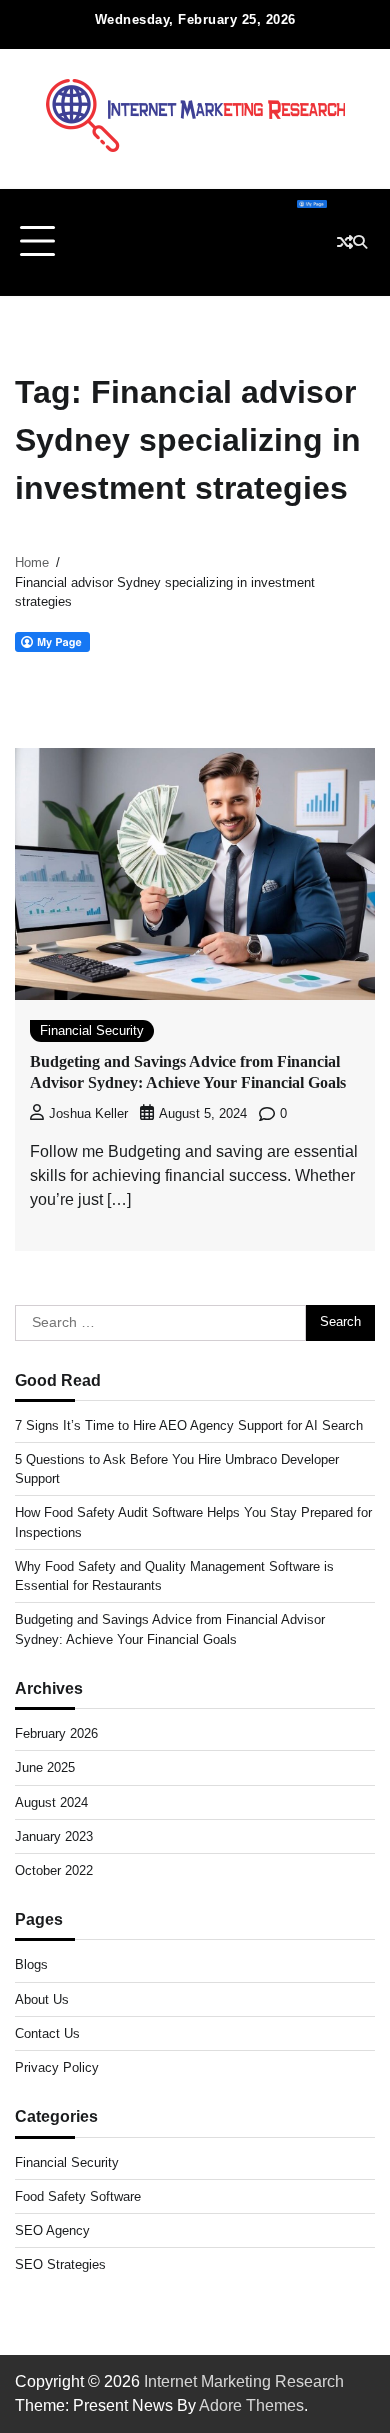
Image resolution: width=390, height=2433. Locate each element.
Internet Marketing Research (244, 2381)
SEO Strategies (60, 2264)
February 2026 (56, 1733)
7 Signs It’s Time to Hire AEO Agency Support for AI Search (189, 1425)
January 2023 (54, 1836)
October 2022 (54, 1870)
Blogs (31, 1964)
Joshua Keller (88, 1114)
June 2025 (45, 1767)
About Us (42, 1999)
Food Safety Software (78, 2196)
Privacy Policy (57, 2067)
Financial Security (92, 1030)
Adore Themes (251, 2405)
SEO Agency (52, 2230)
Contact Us (47, 2033)
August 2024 (51, 1802)
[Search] (360, 242)
